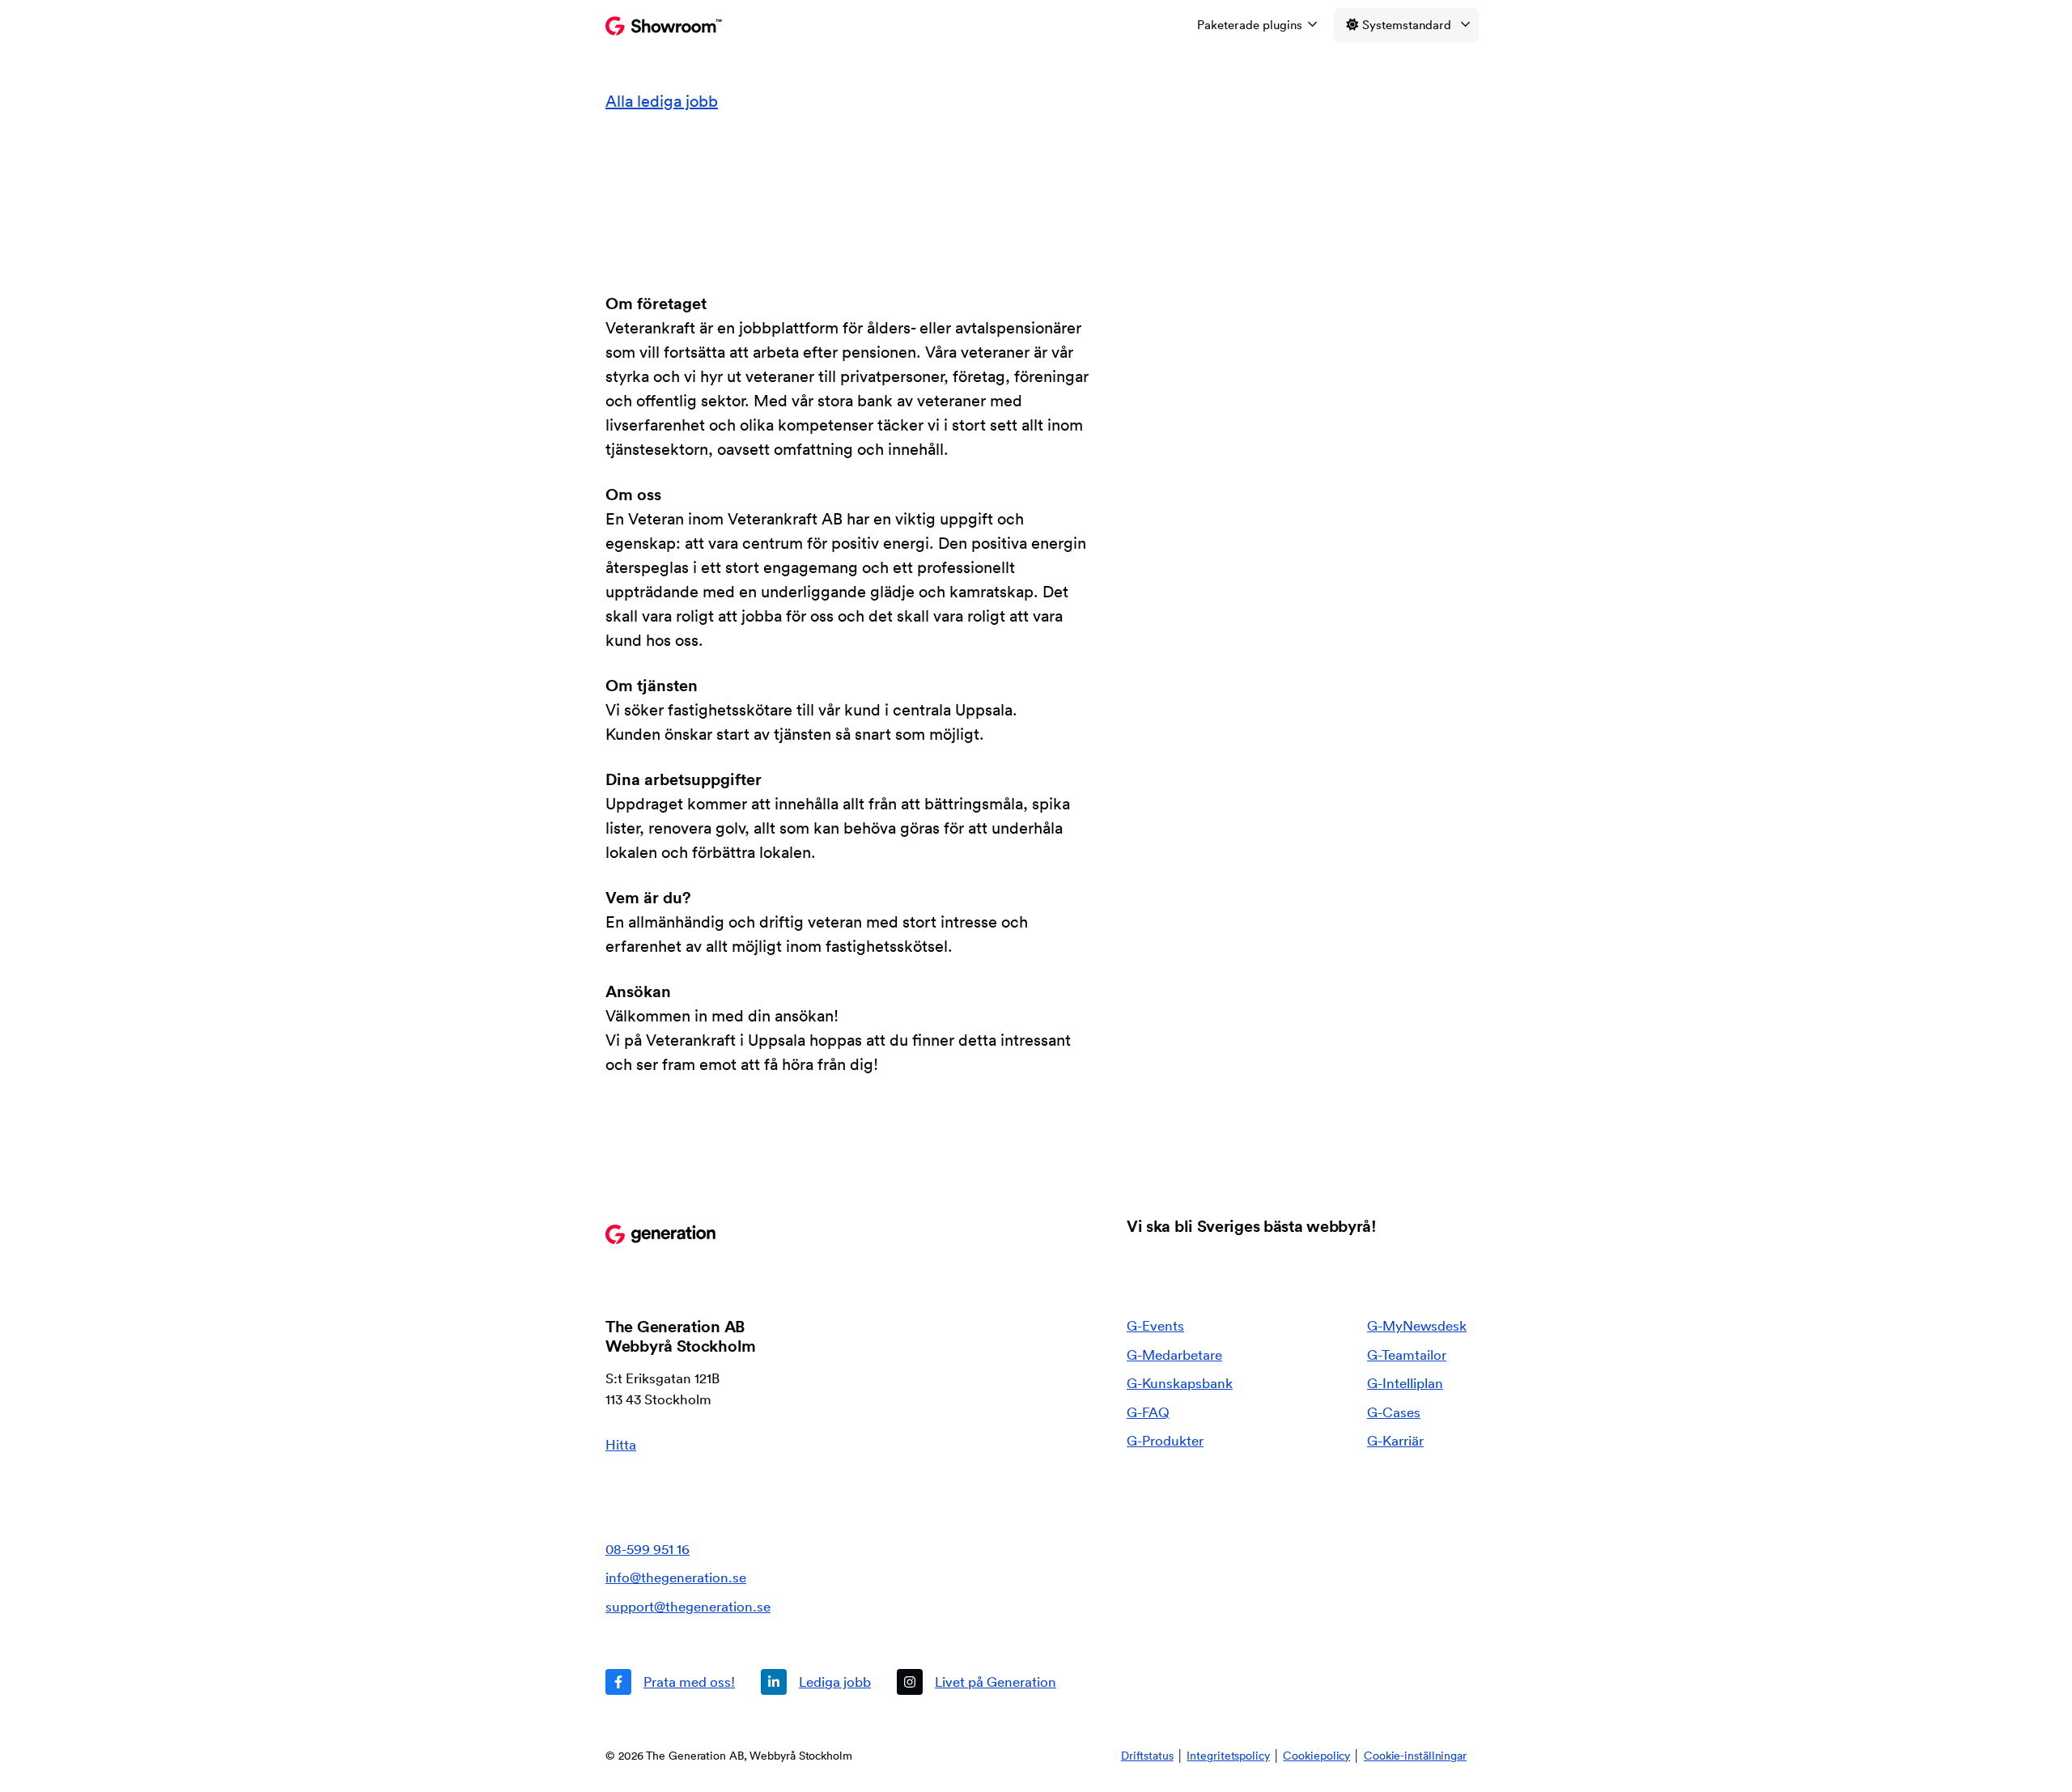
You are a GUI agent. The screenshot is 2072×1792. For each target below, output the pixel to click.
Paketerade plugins (1250, 25)
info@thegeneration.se (676, 1577)
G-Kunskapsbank (1180, 1383)
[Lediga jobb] (816, 1682)
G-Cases (1394, 1412)
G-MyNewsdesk (1417, 1325)
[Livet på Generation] (977, 1682)
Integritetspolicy (1228, 1756)
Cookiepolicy (1316, 1756)
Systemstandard (1407, 25)
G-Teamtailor (1407, 1355)
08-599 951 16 (647, 1549)
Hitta (621, 1444)
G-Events (1155, 1325)
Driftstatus (1147, 1756)
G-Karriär (1395, 1440)
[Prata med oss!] (670, 1682)
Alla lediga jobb (662, 101)
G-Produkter (1165, 1440)
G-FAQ (1148, 1412)
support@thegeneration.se (688, 1606)
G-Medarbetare (1174, 1355)
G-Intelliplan (1405, 1383)
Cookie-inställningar (1415, 1756)
